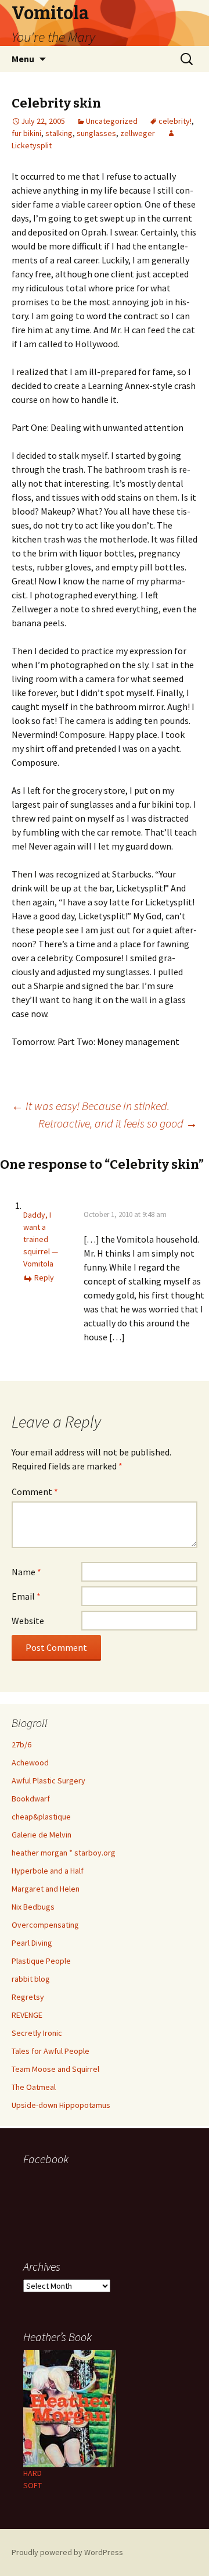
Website (28, 1621)
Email (26, 1596)
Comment (35, 1492)
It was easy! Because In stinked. (91, 1106)
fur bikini (26, 133)
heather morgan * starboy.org (64, 1853)
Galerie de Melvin (42, 1835)
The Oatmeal (34, 2087)
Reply (44, 1278)
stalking (59, 133)
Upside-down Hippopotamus (61, 2105)
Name (26, 1572)
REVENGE (27, 2015)
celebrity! (175, 121)
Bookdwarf (31, 1799)
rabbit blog (31, 1979)
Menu (23, 59)
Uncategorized (112, 121)
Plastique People (41, 1961)
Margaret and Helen (46, 1889)
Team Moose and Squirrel (55, 2069)
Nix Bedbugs (33, 1907)
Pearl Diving (32, 1943)
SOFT (33, 2485)
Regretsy (28, 1997)
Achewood (30, 1762)
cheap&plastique (41, 1817)
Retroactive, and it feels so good (118, 1123)
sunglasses (96, 133)
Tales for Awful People (51, 2051)
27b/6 (21, 1744)
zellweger (138, 133)
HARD (33, 2473)
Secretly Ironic (37, 2033)
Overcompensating (45, 1925)
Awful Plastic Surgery (48, 1781)
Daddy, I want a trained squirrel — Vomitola (41, 1239)
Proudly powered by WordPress (67, 2552)
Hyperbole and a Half (48, 1871)
